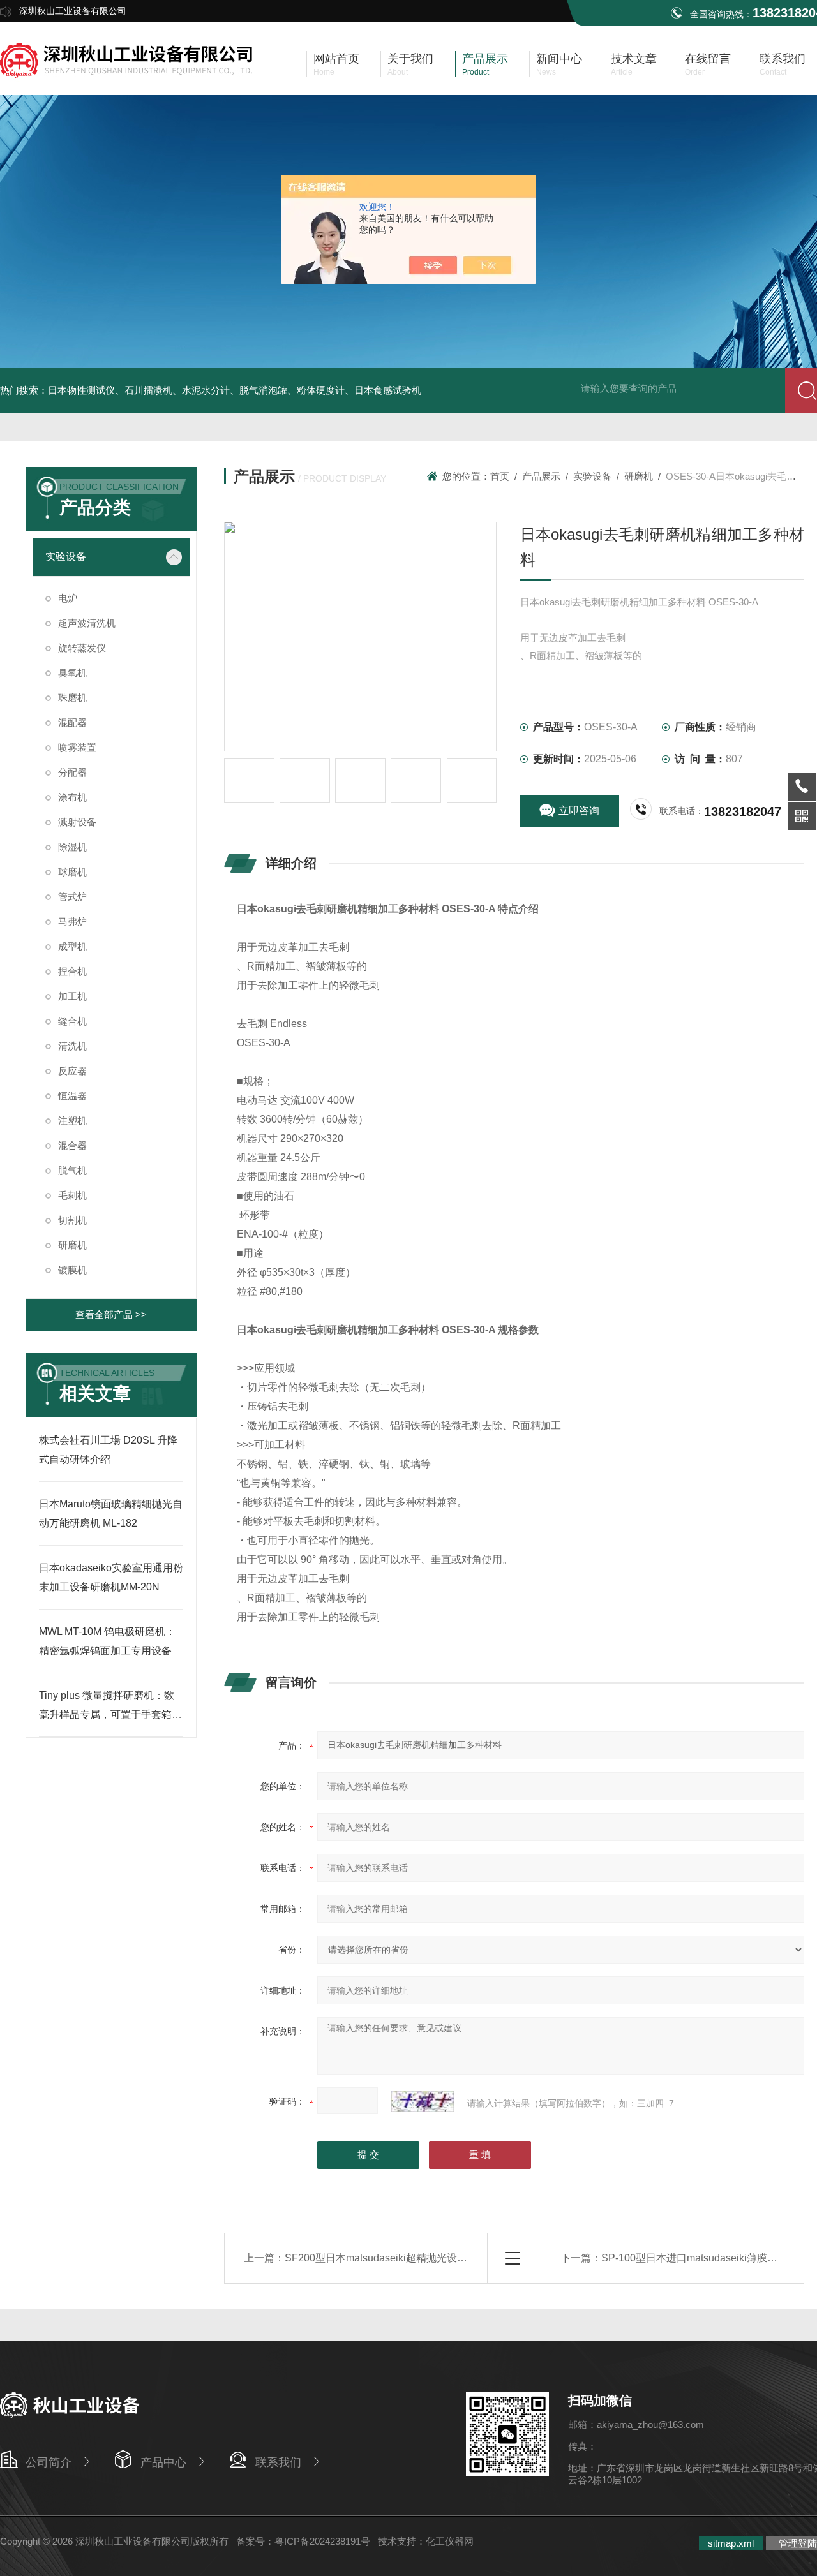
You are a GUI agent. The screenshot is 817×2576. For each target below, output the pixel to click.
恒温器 (72, 1096)
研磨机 (72, 1245)
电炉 (68, 598)
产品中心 (163, 2462)
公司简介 (49, 2462)
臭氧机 (72, 673)
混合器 (72, 1145)
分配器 (72, 772)
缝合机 (72, 1021)
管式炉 (72, 897)
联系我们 (278, 2462)
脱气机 (72, 1170)
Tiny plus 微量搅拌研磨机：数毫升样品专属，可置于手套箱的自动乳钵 (110, 1714)
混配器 (72, 722)
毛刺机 (72, 1195)
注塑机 (72, 1121)
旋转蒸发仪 (82, 648)
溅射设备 (77, 822)
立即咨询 (579, 811)
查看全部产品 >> (111, 1314)
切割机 (72, 1220)
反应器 (72, 1071)
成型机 (72, 946)
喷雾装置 (77, 747)
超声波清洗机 (87, 623)
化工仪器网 (450, 2541)
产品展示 (541, 476)
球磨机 (72, 872)
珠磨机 (72, 698)
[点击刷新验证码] (423, 2101)
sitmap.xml (731, 2543)
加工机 (72, 996)
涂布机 (72, 797)
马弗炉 (72, 922)
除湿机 (72, 847)
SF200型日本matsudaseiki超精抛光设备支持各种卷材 (407, 2258)
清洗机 (72, 1046)
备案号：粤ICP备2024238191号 (303, 2541)
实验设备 (66, 557)
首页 (500, 476)
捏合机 (72, 971)
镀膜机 (72, 1270)
